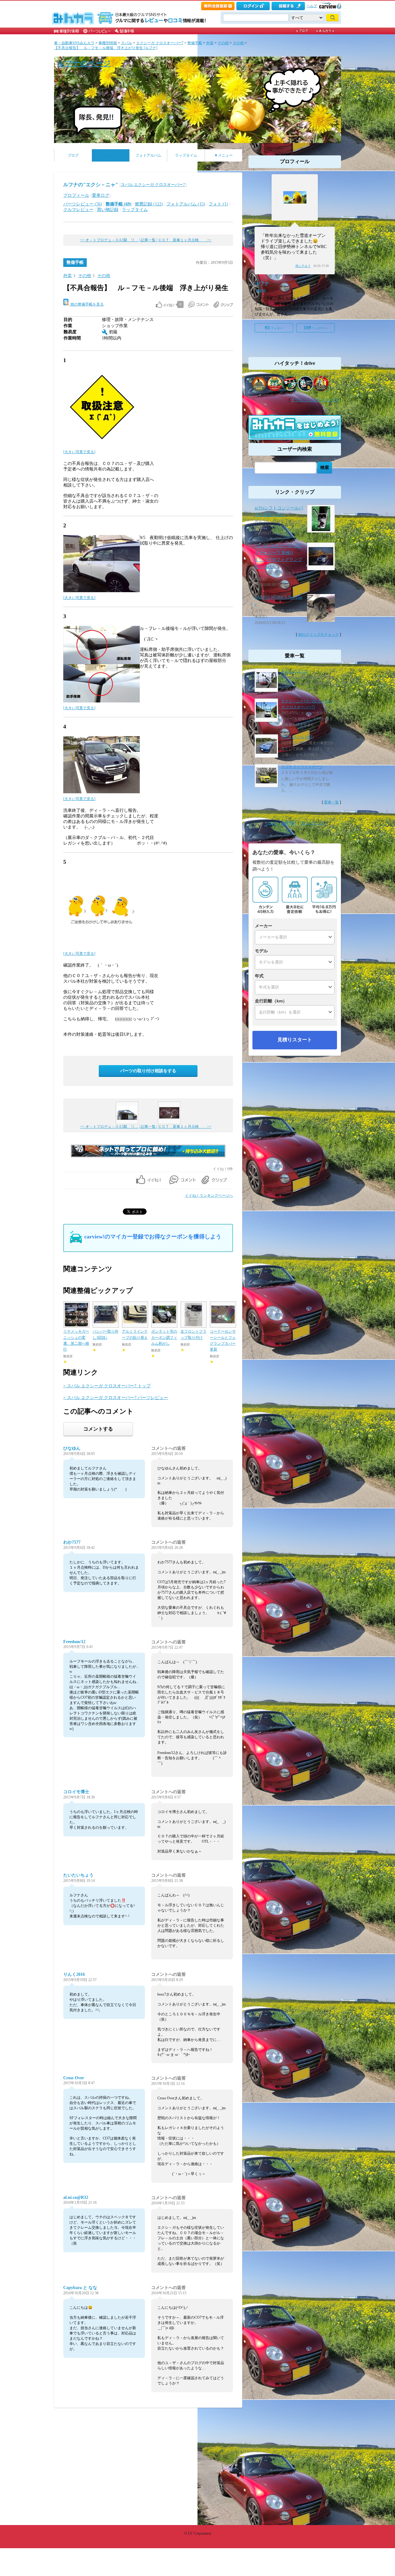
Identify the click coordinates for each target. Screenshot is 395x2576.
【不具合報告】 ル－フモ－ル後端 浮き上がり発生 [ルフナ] (106, 48)
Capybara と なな (80, 2288)
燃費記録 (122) (149, 204)
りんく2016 (74, 1974)
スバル (127, 43)
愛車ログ (101, 195)
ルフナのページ (84, 63)
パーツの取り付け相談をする (148, 1071)
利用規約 (289, 823)
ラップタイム (186, 155)
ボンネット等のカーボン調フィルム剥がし (164, 1337)
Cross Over (74, 2078)
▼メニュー (223, 155)
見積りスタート (295, 1040)
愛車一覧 (331, 802)
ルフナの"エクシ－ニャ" (91, 185)
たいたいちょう (78, 1875)
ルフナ (262, 283)
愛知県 (261, 291)
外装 (210, 43)
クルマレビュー (78, 210)
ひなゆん (72, 1448)
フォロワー (316, 328)
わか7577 (72, 1542)
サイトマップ (312, 823)
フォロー (274, 328)
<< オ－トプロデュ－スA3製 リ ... (109, 240)
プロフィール (76, 195)
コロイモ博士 (76, 1792)
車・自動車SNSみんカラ (74, 43)
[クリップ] (223, 305)
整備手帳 (195, 43)
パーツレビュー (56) (83, 204)
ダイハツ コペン (295, 671)
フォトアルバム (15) (186, 204)
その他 (223, 43)
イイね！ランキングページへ (209, 1195)
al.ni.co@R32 (76, 2197)
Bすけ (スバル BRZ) (297, 737)
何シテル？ (303, 266)
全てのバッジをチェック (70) (315, 400)
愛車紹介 (111, 155)
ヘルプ (312, 6)
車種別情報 (108, 43)
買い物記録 (108, 210)
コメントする (98, 1429)
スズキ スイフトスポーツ (302, 767)
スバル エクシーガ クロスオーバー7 (153, 185)
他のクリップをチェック (318, 635)
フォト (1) (218, 204)
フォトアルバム (148, 155)
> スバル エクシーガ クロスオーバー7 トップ (107, 1386)
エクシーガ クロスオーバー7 (160, 43)
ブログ (73, 155)
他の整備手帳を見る (87, 304)
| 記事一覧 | (148, 240)
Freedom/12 (74, 1642)
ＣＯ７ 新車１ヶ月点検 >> (185, 240)
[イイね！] (165, 305)
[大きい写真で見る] (79, 452)
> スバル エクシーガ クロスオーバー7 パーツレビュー (116, 1398)
